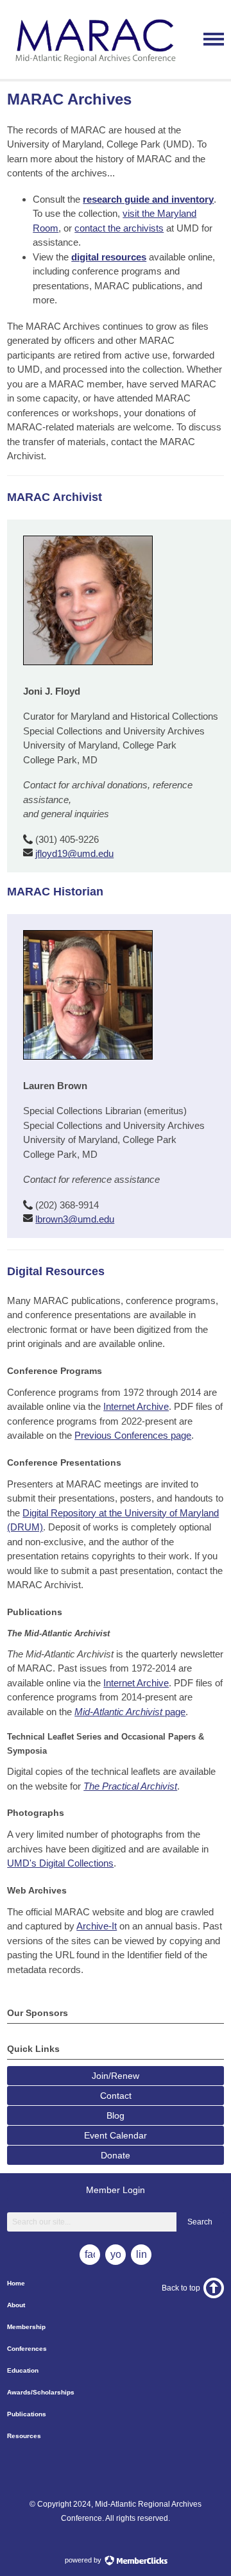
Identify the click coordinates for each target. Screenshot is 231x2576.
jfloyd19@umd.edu (74, 853)
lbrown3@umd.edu (75, 1219)
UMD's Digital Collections (60, 1863)
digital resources (109, 257)
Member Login (116, 2190)
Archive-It (97, 1926)
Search (200, 2222)
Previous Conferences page (133, 1435)
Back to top (181, 2288)
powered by (84, 2560)
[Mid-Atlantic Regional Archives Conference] (94, 68)
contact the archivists (119, 228)
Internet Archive (136, 1406)
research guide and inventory (148, 199)
